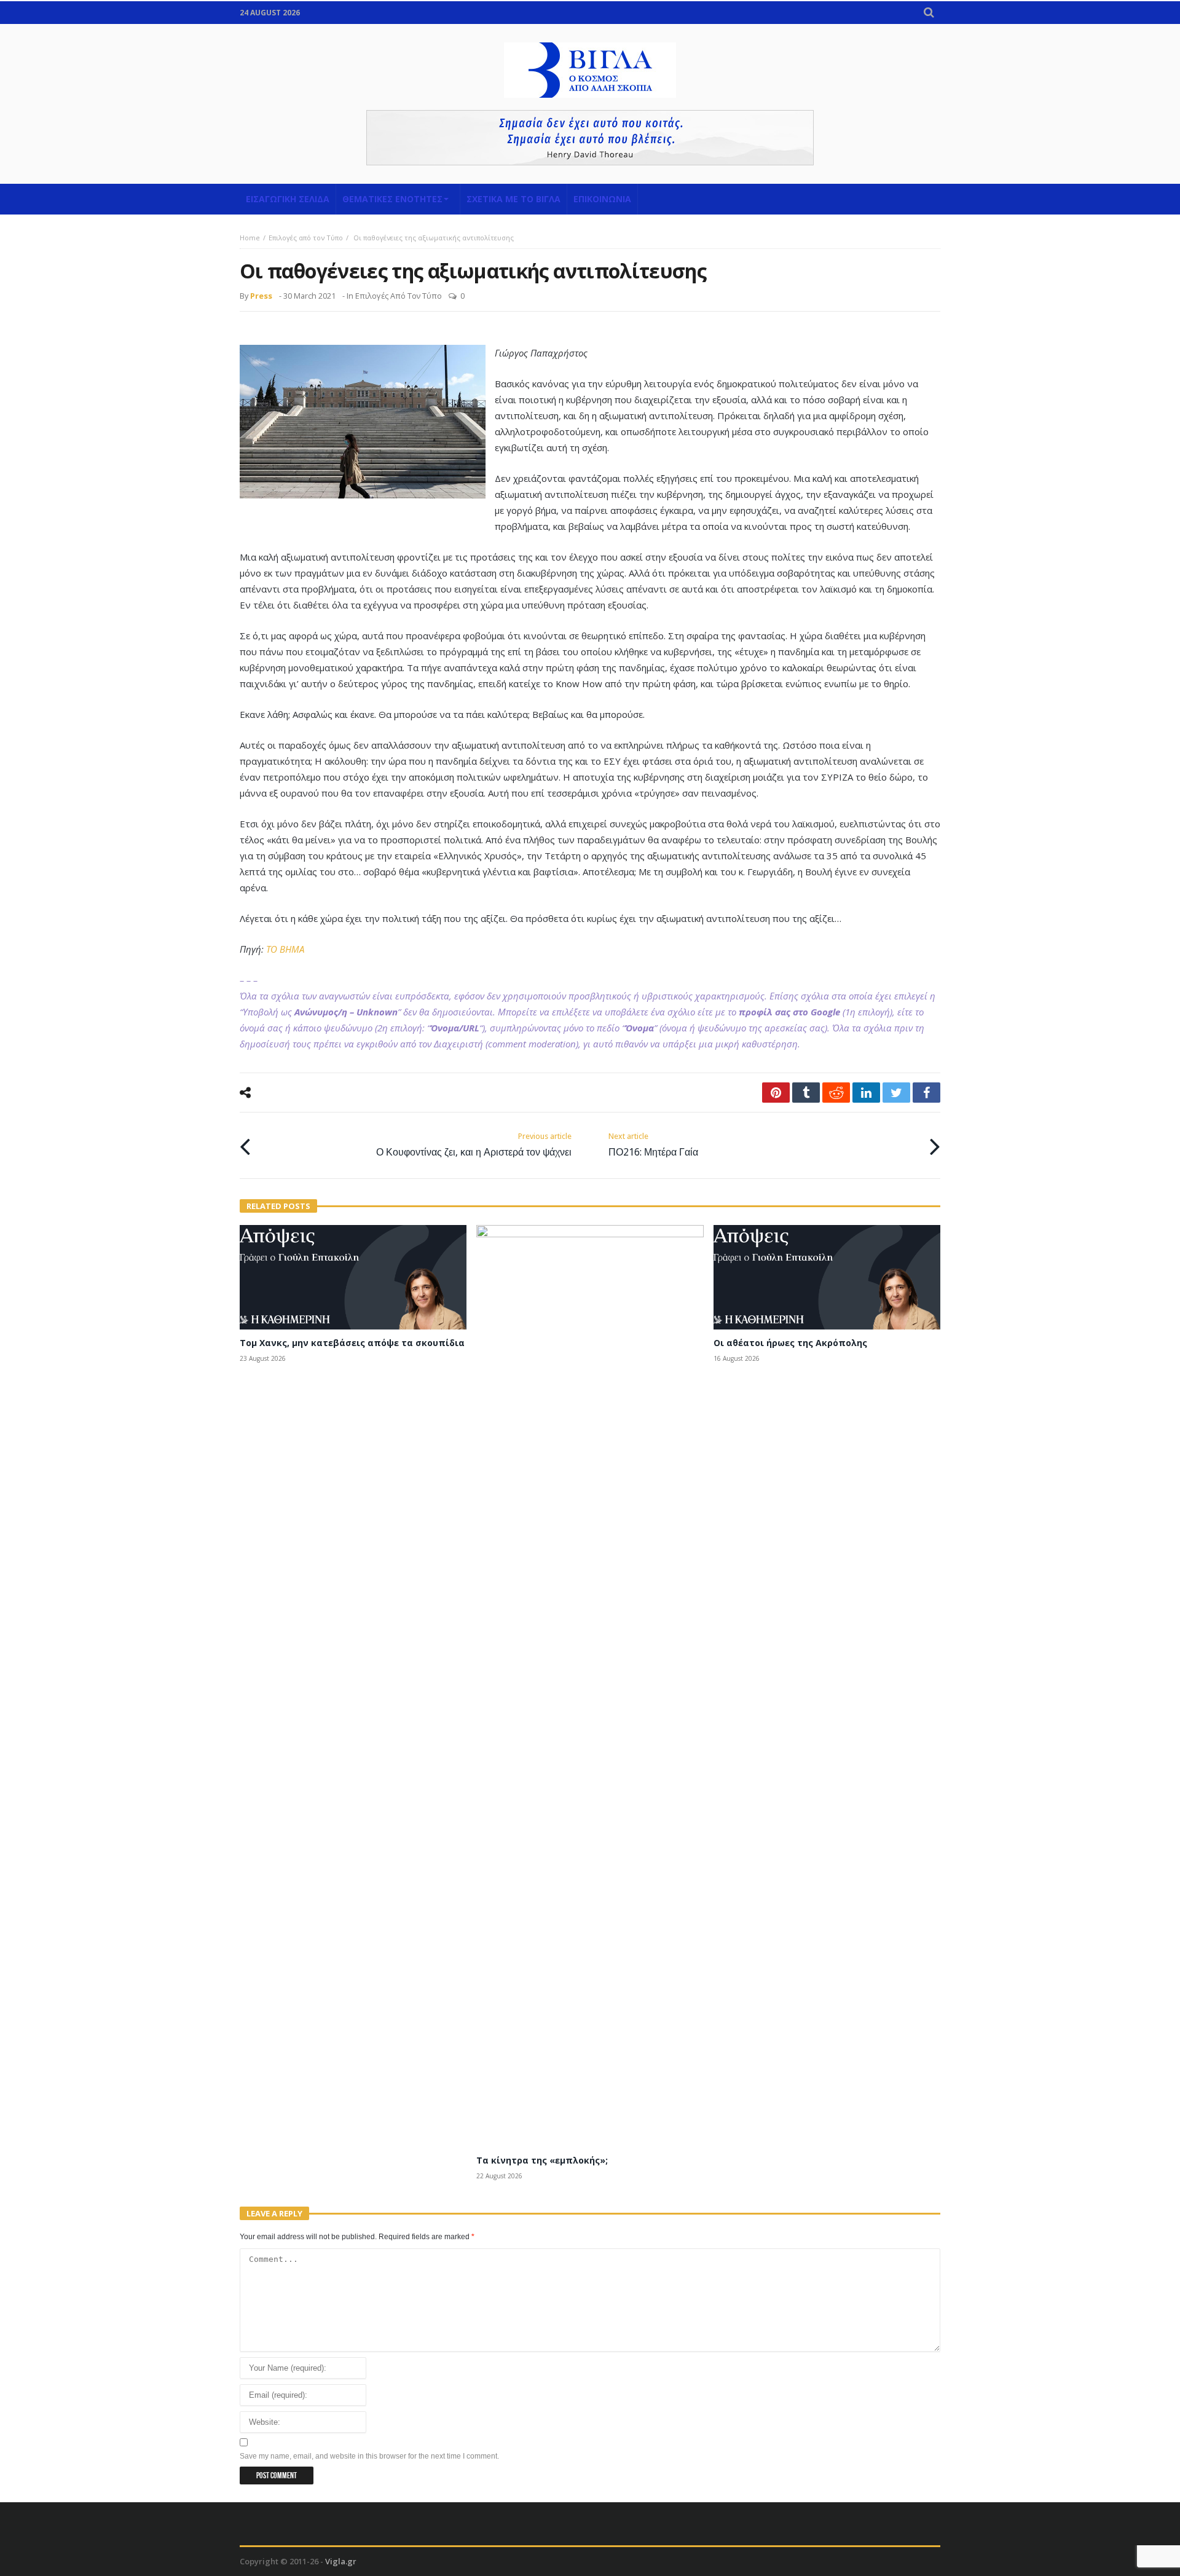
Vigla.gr (341, 2561)
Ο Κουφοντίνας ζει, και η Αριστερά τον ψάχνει (474, 1145)
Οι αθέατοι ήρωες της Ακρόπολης (790, 1343)
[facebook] (926, 1093)
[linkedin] (866, 1093)
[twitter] (896, 1093)
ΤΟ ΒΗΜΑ (285, 949)
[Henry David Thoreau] (590, 138)
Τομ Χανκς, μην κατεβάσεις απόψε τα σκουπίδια (352, 1343)
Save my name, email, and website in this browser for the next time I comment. (369, 2456)
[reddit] (836, 1093)
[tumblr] (806, 1093)
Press (261, 296)
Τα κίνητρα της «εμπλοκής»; (542, 2160)
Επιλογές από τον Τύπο (306, 238)
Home (250, 238)
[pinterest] (776, 1093)
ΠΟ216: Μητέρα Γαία (653, 1145)
